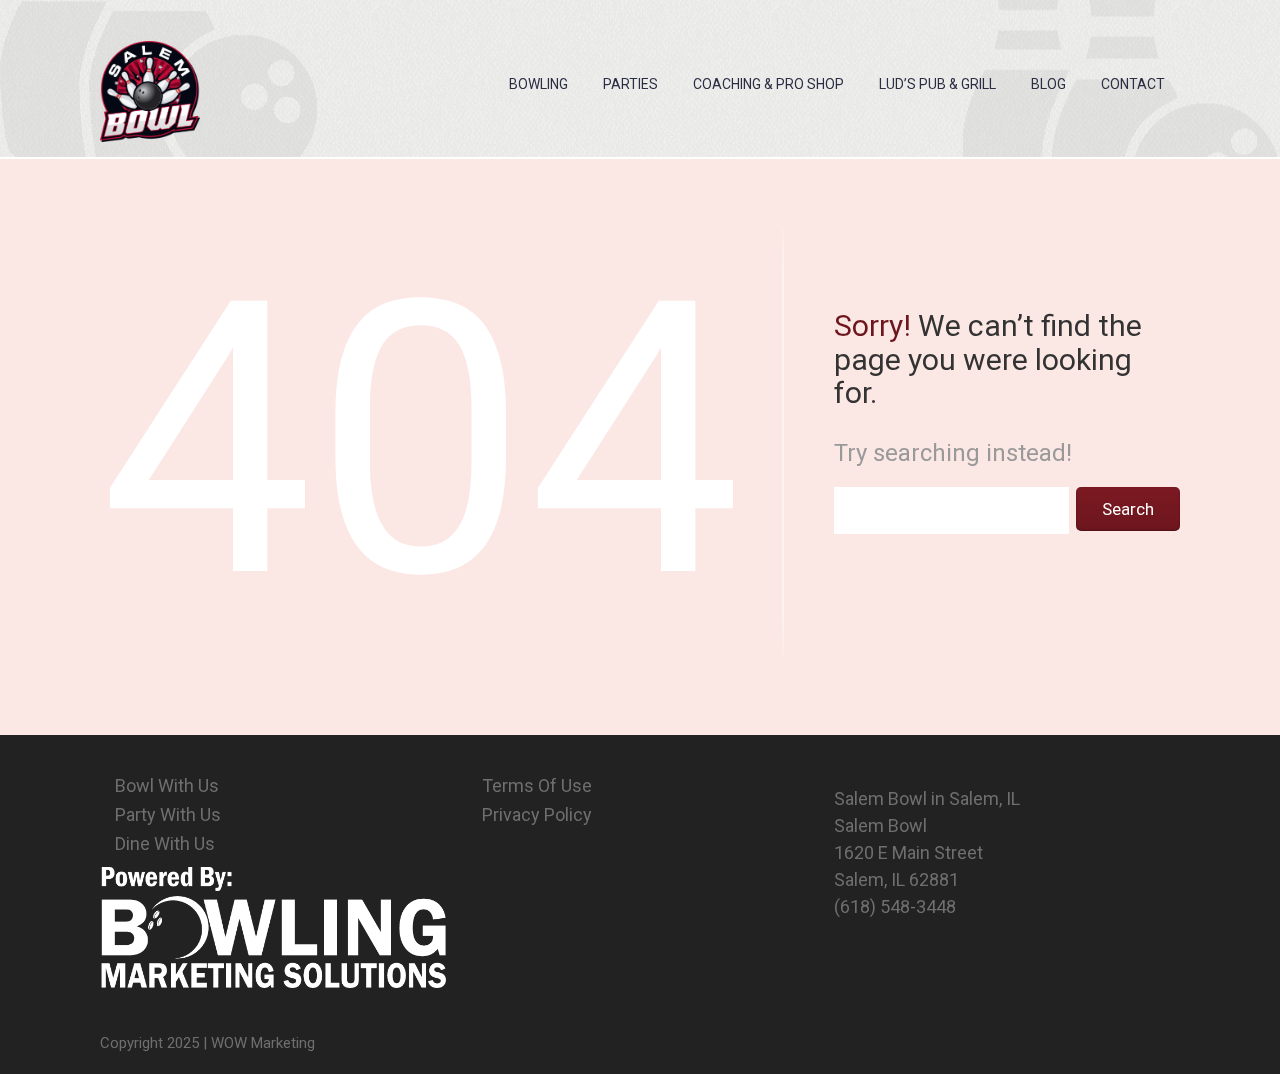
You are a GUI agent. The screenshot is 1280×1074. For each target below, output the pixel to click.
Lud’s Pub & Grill (937, 84)
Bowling (538, 84)
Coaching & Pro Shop (768, 84)
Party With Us (168, 814)
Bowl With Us (167, 785)
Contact (1133, 84)
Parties (630, 84)
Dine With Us (165, 843)
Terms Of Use (537, 785)
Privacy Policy (537, 814)
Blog (1048, 84)
